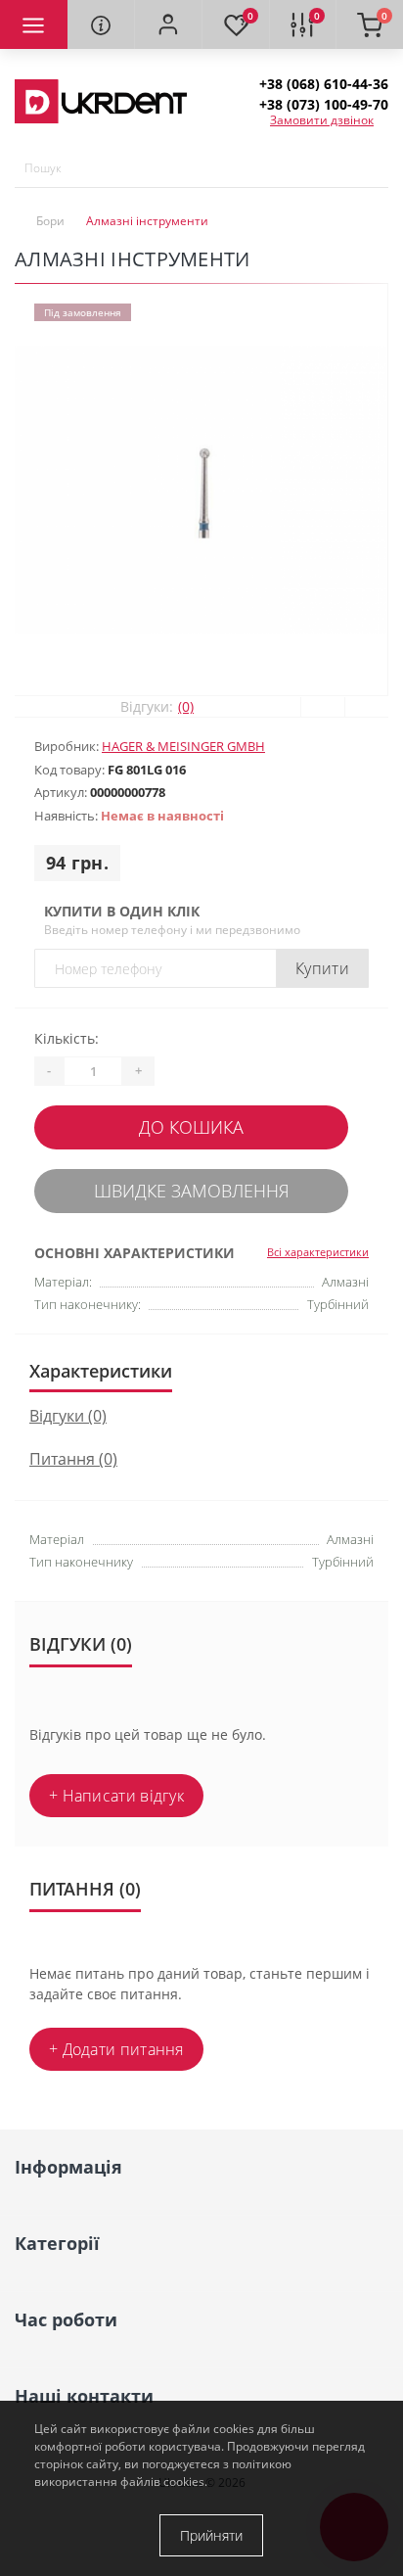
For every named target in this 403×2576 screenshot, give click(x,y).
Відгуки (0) (68, 1416)
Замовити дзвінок (322, 120)
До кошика (191, 1127)
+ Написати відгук (116, 1796)
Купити (322, 968)
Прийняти (211, 2535)
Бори (50, 221)
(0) (186, 706)
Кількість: (67, 1038)
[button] (168, 24)
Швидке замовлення (192, 1191)
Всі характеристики (318, 1252)
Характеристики (101, 1371)
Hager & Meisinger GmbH (183, 746)
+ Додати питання (116, 2049)
